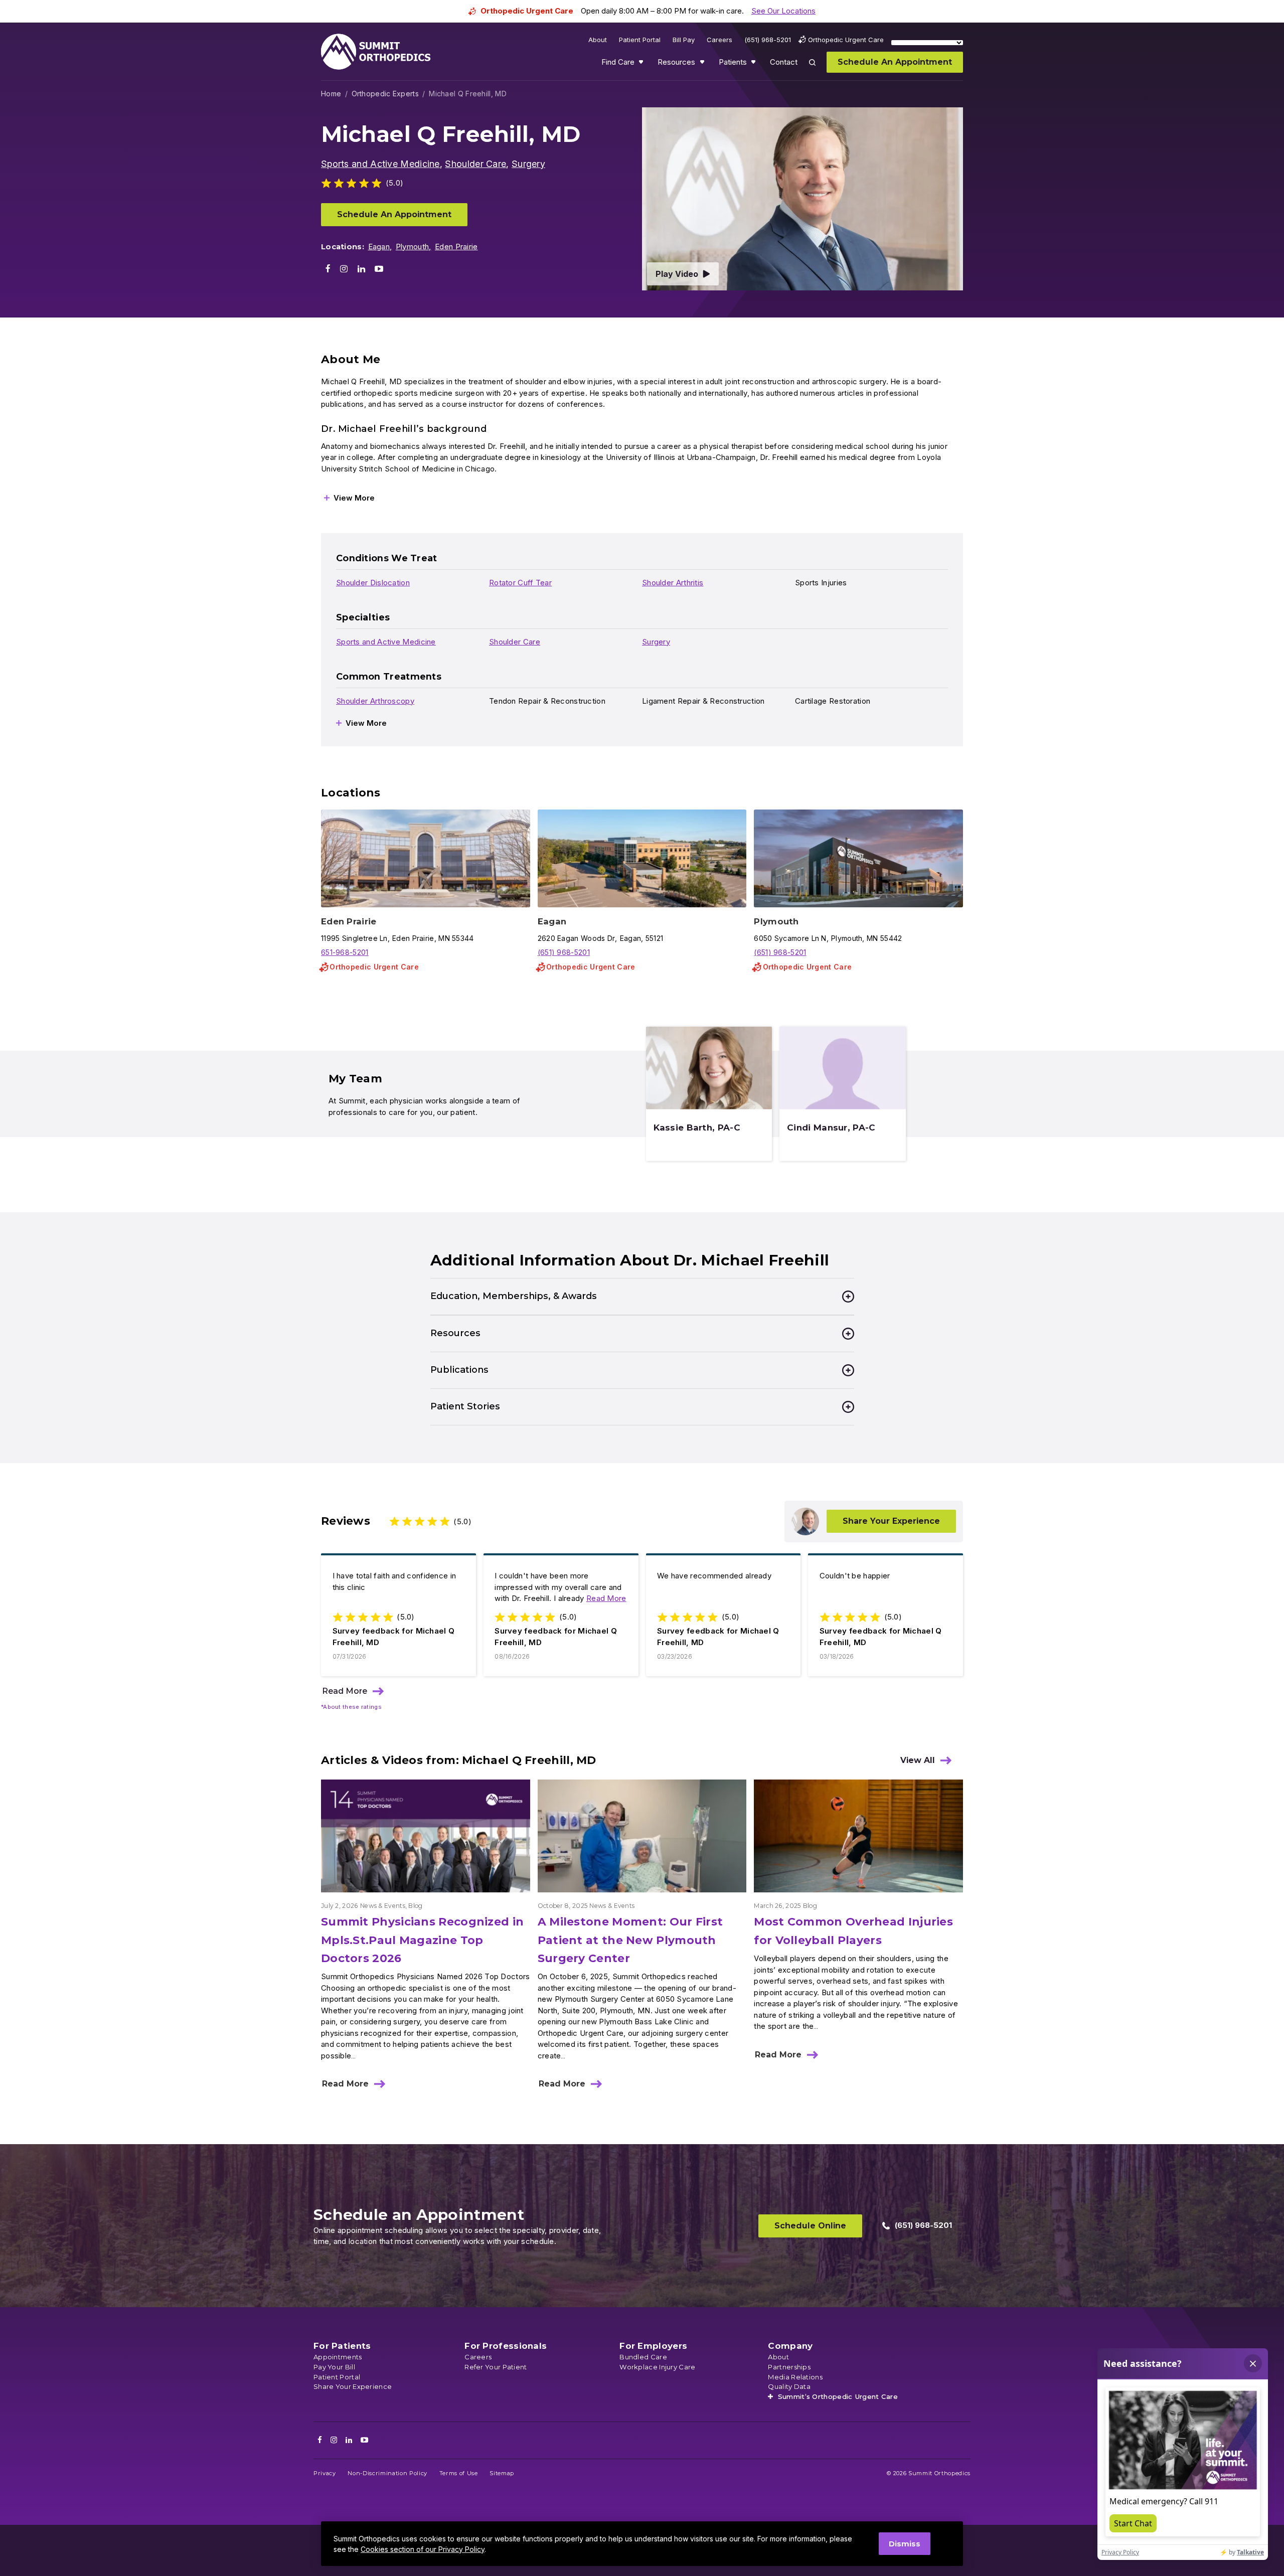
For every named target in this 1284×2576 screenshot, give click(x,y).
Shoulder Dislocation (373, 583)
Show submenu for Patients (754, 64)
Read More (606, 1598)
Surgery (528, 164)
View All (918, 1760)
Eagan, (380, 247)
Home (331, 94)
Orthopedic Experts (385, 94)
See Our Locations (783, 11)
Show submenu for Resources (703, 64)
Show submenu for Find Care (642, 64)
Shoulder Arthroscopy (375, 701)
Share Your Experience (891, 1521)
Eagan (552, 921)
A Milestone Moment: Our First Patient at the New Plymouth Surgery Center (630, 1940)
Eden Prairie (456, 247)
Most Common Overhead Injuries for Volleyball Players (853, 1931)
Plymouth (776, 921)
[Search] (818, 69)
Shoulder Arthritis (673, 583)
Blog (415, 1906)
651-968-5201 (345, 952)
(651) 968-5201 (564, 952)
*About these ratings (351, 1707)
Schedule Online (810, 2226)
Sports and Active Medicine (380, 164)
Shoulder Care (475, 164)
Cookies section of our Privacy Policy (423, 2549)
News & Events (383, 1906)
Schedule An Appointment (394, 214)
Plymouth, (414, 247)
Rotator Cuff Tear (520, 583)
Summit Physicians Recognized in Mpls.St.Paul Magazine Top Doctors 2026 (422, 1940)
